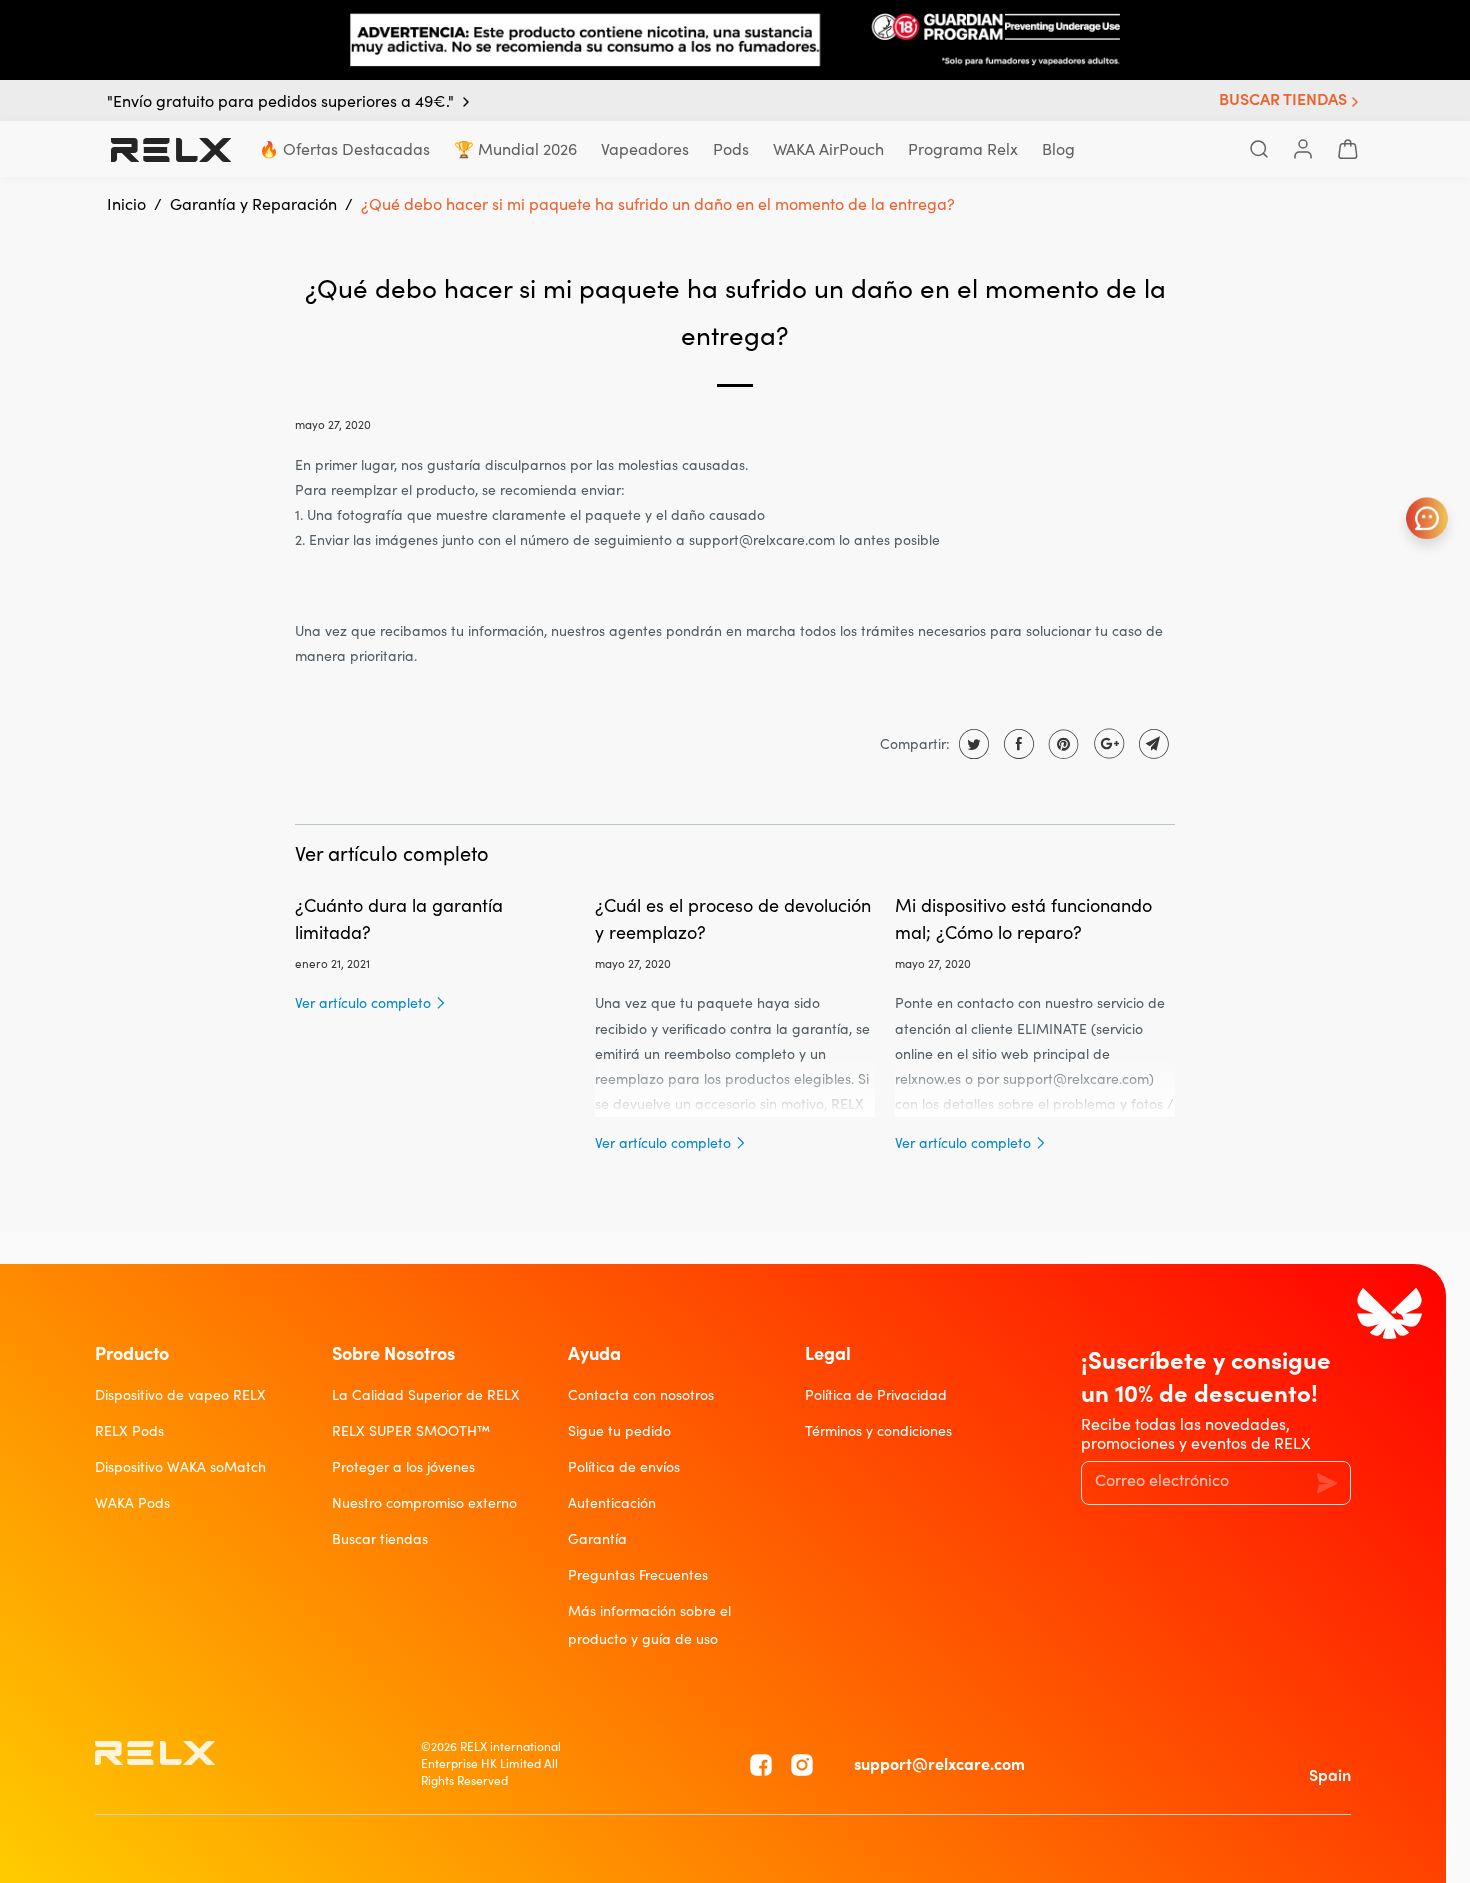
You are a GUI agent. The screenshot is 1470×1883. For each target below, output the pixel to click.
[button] (1291, 101)
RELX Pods (129, 1431)
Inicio (126, 204)
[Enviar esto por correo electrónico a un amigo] (1151, 744)
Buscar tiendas (380, 1539)
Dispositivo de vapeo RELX (180, 1395)
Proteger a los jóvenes (403, 1467)
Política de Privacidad (876, 1395)
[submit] (1325, 1482)
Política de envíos (624, 1467)
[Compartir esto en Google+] (1106, 744)
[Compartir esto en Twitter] (971, 744)
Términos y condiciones (878, 1431)
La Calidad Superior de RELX (426, 1395)
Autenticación (612, 1503)
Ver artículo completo (365, 1003)
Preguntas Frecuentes (638, 1575)
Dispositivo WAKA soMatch (180, 1467)
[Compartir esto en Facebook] (1016, 744)
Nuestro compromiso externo (424, 1503)
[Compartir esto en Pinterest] (1061, 744)
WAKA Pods (132, 1503)
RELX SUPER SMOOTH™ (411, 1431)
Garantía (597, 1539)
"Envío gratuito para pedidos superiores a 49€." (280, 102)
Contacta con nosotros (641, 1395)
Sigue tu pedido (619, 1431)
